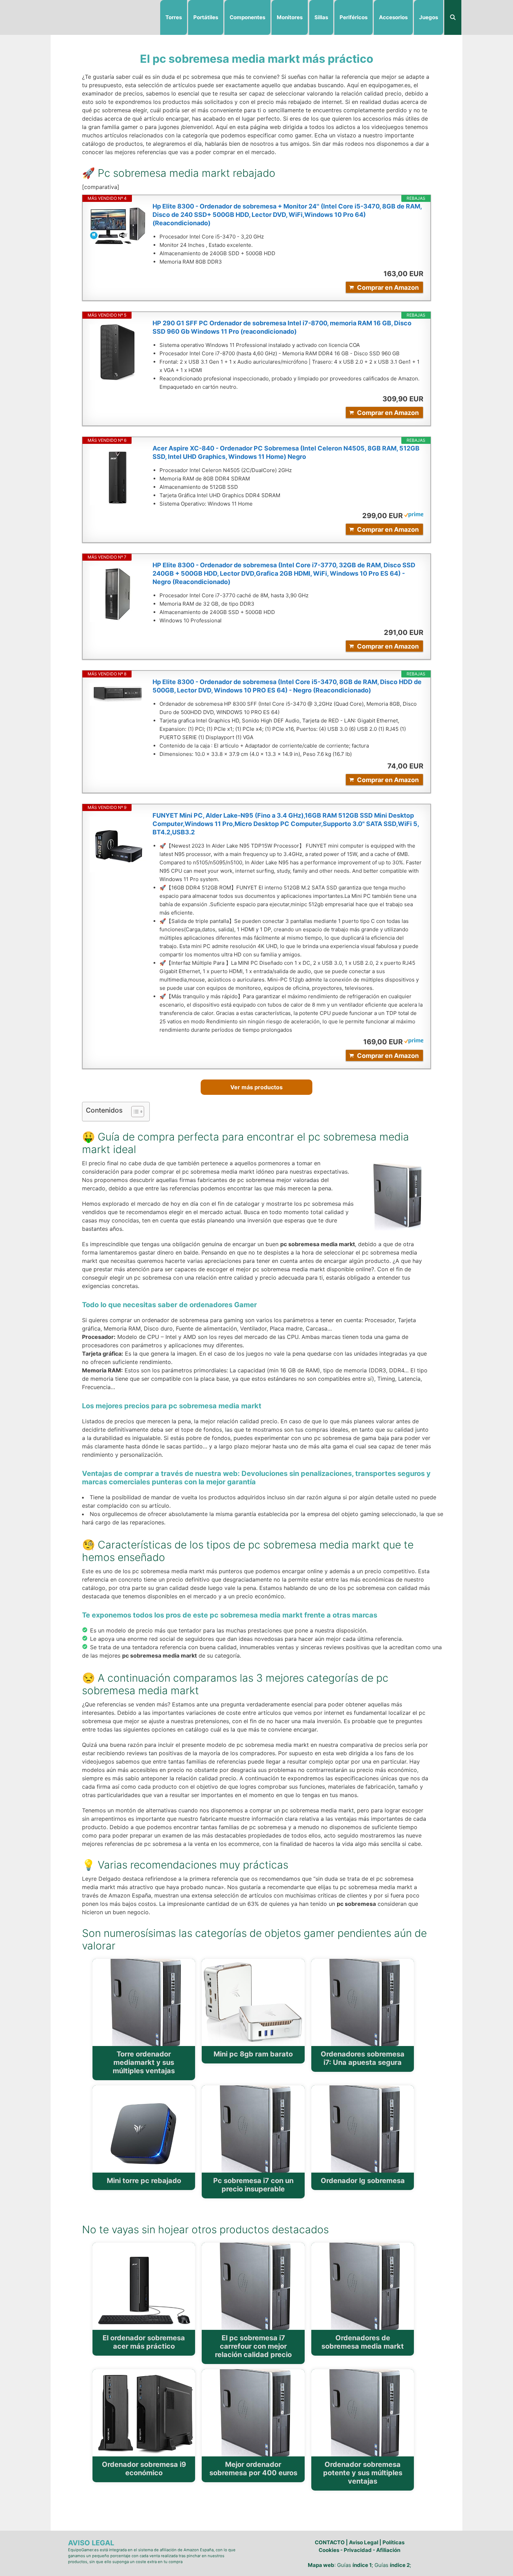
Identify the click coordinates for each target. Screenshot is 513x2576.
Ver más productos (256, 1087)
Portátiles (206, 17)
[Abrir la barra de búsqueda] (453, 17)
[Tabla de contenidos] (138, 1112)
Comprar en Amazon (388, 287)
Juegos (429, 17)
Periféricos (354, 17)
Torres (174, 17)
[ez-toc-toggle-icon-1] (134, 1112)
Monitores (290, 17)
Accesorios (393, 17)
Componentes (247, 17)
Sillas (321, 17)
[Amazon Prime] (414, 516)
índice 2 (400, 2565)
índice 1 (362, 2565)
